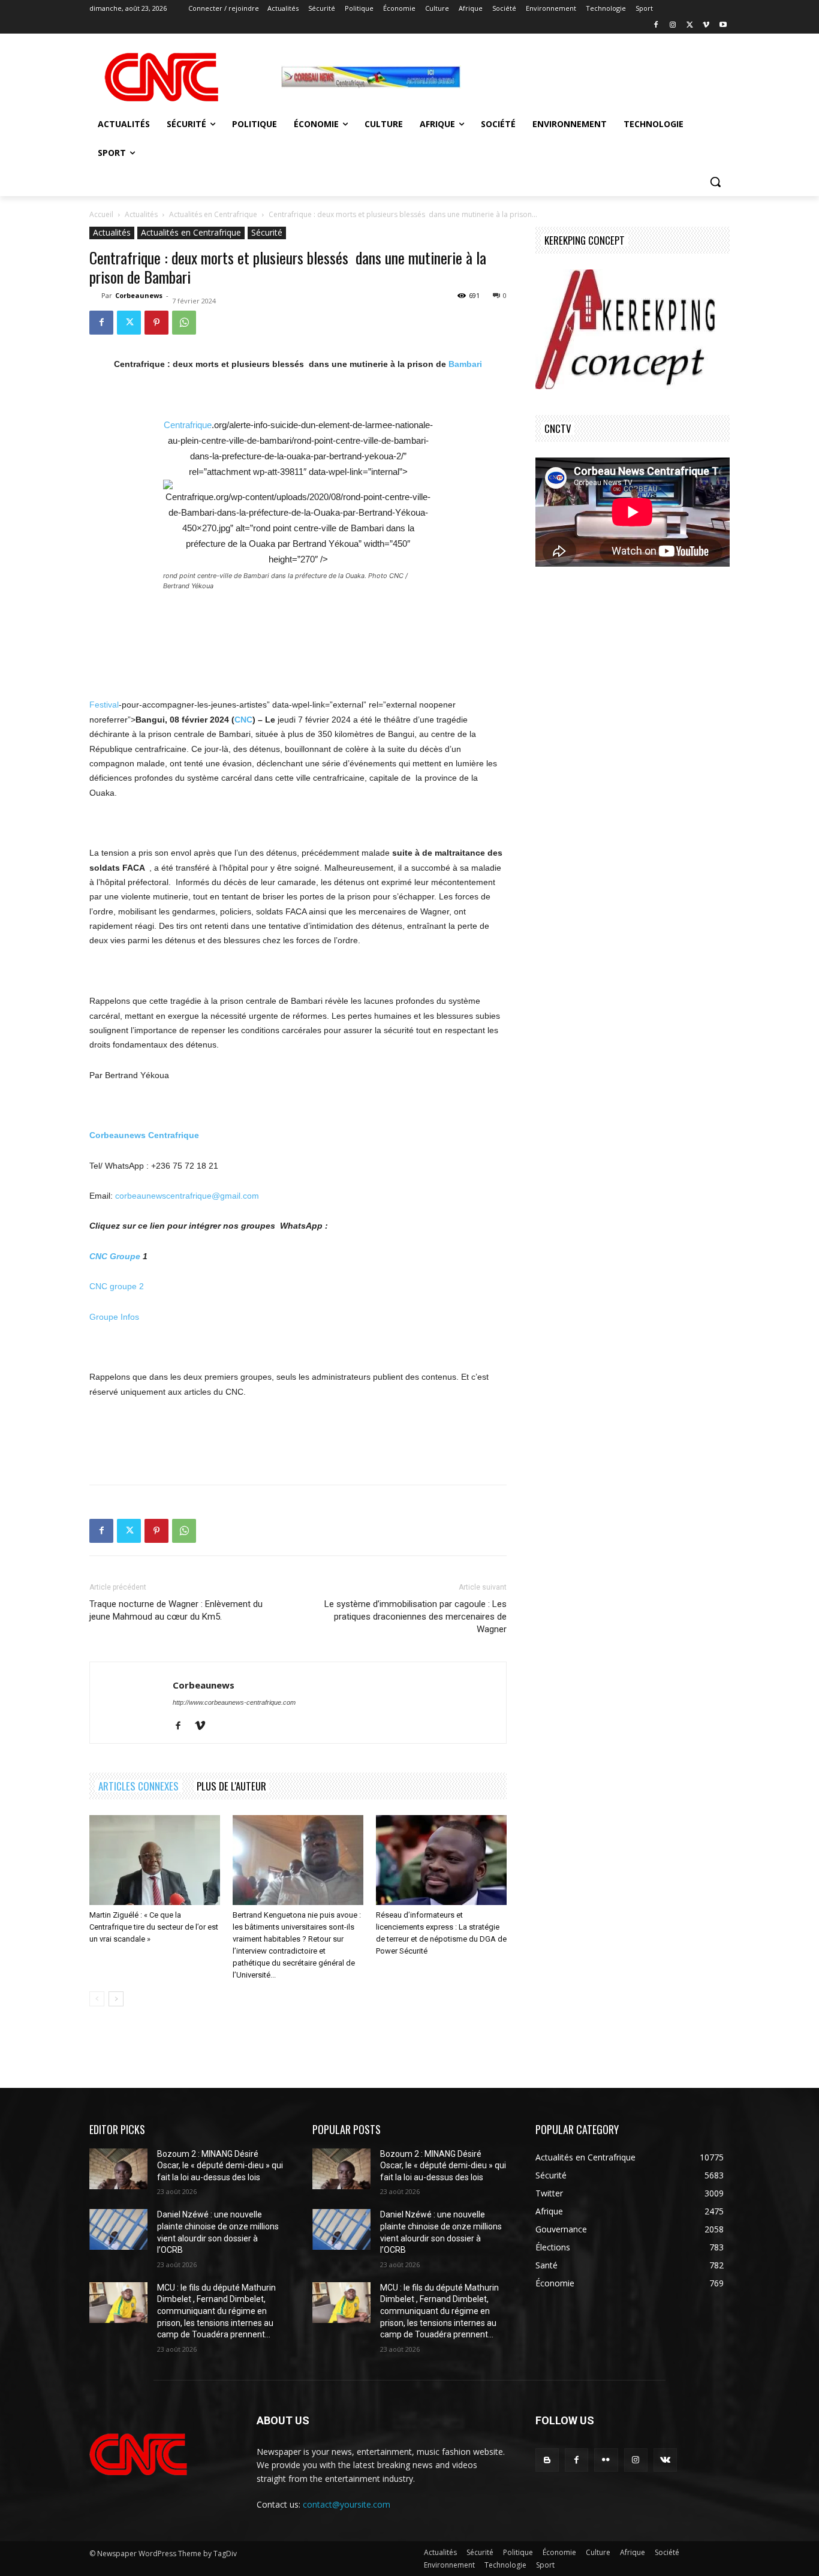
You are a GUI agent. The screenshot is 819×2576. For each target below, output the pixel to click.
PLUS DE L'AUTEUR (231, 1786)
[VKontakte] (665, 2460)
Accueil (101, 214)
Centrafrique (188, 425)
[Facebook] (656, 25)
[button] (715, 182)
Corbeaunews (139, 295)
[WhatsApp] (184, 323)
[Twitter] (690, 25)
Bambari (465, 364)
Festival (104, 705)
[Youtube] (723, 25)
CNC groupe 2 (117, 1286)
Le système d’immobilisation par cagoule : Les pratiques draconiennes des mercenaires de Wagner (415, 1617)
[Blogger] (547, 2460)
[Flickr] (606, 2460)
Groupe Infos (114, 1317)
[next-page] (116, 1999)
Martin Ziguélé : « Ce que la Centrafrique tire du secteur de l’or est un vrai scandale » (154, 1927)
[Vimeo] (706, 25)
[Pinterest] (156, 323)
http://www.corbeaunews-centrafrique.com (234, 1702)
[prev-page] (97, 1999)
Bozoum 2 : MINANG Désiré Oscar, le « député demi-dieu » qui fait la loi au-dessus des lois (220, 2166)
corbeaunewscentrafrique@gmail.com (187, 1196)
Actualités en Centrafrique (213, 214)
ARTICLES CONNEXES (138, 1786)
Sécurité (267, 232)
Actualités (141, 214)
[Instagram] (673, 25)
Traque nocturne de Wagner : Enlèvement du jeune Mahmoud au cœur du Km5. (176, 1610)
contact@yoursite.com (347, 2504)
